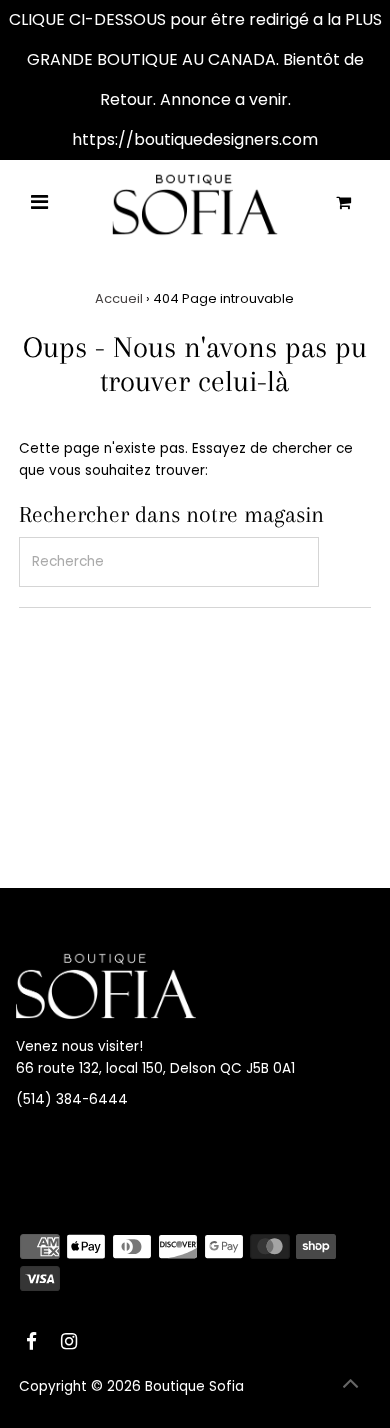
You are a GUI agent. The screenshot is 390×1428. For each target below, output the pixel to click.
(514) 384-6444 (72, 1099)
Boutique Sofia (194, 1386)
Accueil (119, 298)
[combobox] (169, 562)
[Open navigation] (40, 204)
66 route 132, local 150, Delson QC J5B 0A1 (155, 1068)
